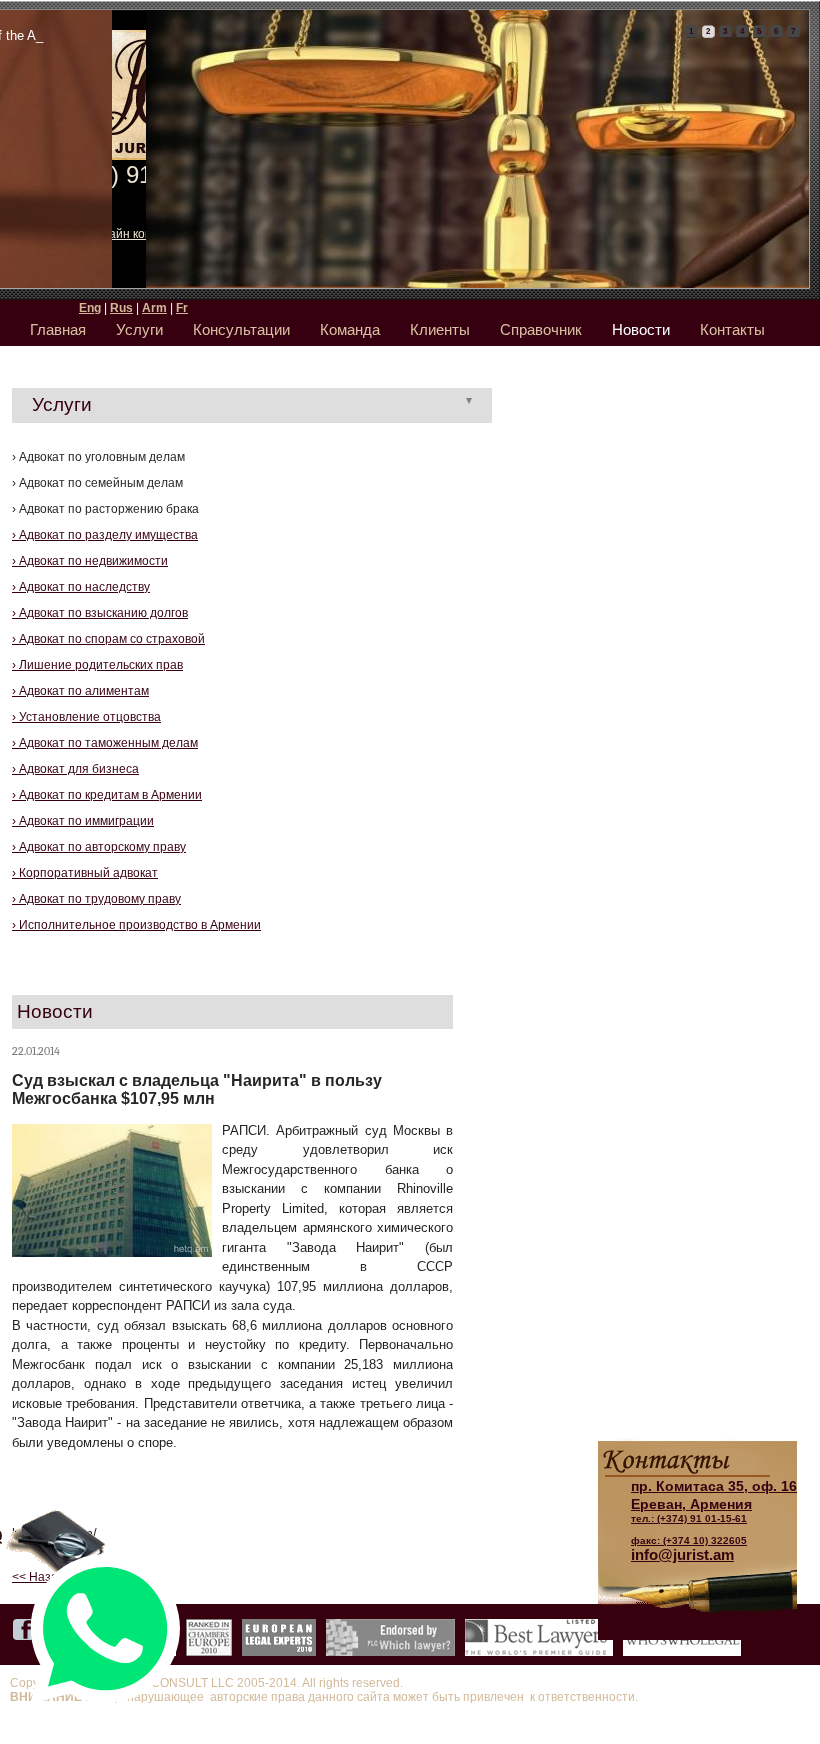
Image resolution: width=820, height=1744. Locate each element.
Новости (641, 329)
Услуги (139, 329)
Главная (58, 329)
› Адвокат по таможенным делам (105, 743)
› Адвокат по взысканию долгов (100, 613)
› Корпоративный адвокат (85, 873)
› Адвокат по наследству (81, 587)
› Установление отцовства (86, 717)
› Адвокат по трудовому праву (96, 899)
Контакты (732, 329)
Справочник (541, 329)
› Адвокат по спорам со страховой (108, 639)
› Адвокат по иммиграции (83, 821)
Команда (350, 329)
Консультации (241, 329)
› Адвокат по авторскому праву (99, 847)
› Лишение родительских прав (97, 665)
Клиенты (440, 329)
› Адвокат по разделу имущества (105, 535)
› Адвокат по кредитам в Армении (107, 795)
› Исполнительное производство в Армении (136, 925)
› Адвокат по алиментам (80, 691)
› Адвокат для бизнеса (75, 769)
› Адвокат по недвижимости (90, 561)
